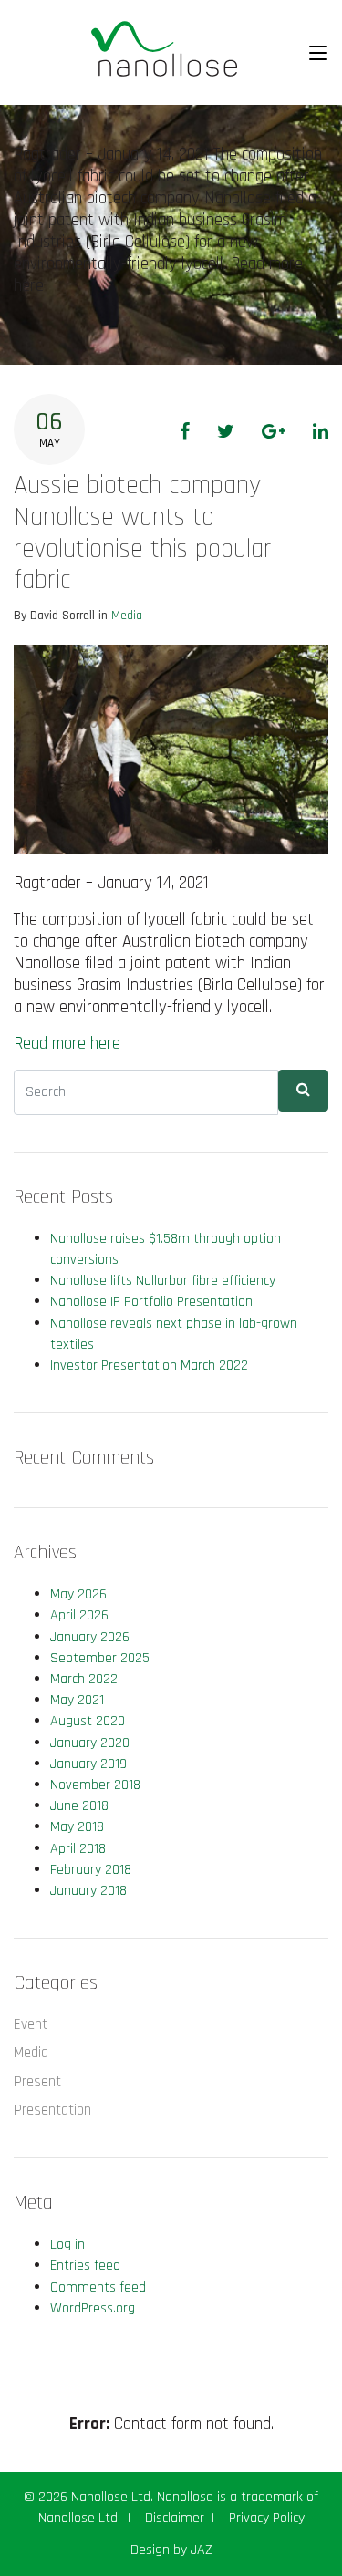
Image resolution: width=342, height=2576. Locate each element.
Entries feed (85, 2266)
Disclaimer (175, 2518)
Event (31, 2024)
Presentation (52, 2110)
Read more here (67, 1044)
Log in (67, 2245)
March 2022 (84, 1679)
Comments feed (98, 2287)
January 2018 (88, 1891)
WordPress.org (93, 2308)
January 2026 (90, 1637)
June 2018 (79, 1806)
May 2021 (77, 1700)
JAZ (202, 2550)
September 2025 (100, 1658)
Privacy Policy (267, 2518)
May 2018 (77, 1827)
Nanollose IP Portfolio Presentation (151, 1302)
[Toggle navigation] (318, 53)
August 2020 (88, 1721)
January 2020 (90, 1743)
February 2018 (91, 1870)
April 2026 (79, 1615)
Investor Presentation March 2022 (149, 1366)
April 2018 (78, 1849)
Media (127, 616)
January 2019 (88, 1764)
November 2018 (95, 1785)
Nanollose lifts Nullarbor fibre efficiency (163, 1281)
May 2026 (78, 1594)
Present (37, 2082)
